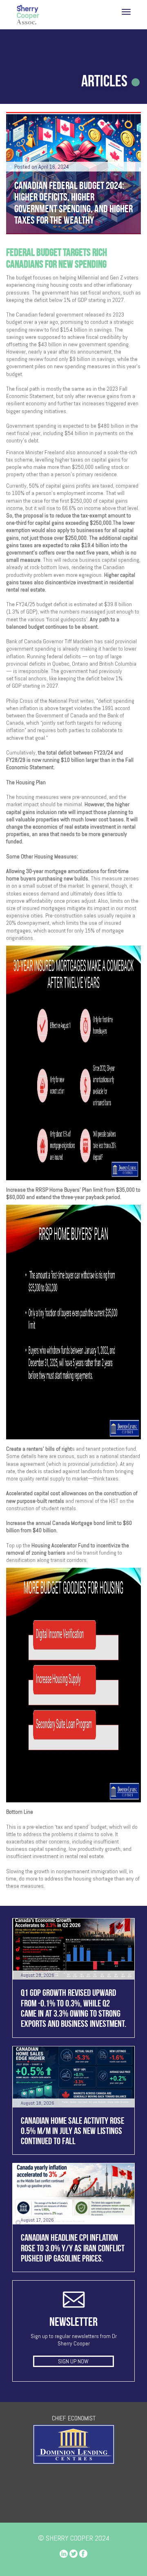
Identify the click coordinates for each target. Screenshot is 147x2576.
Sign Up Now (73, 2361)
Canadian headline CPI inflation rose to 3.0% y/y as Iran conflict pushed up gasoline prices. (73, 2248)
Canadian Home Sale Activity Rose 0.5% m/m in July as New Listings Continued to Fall (72, 2131)
